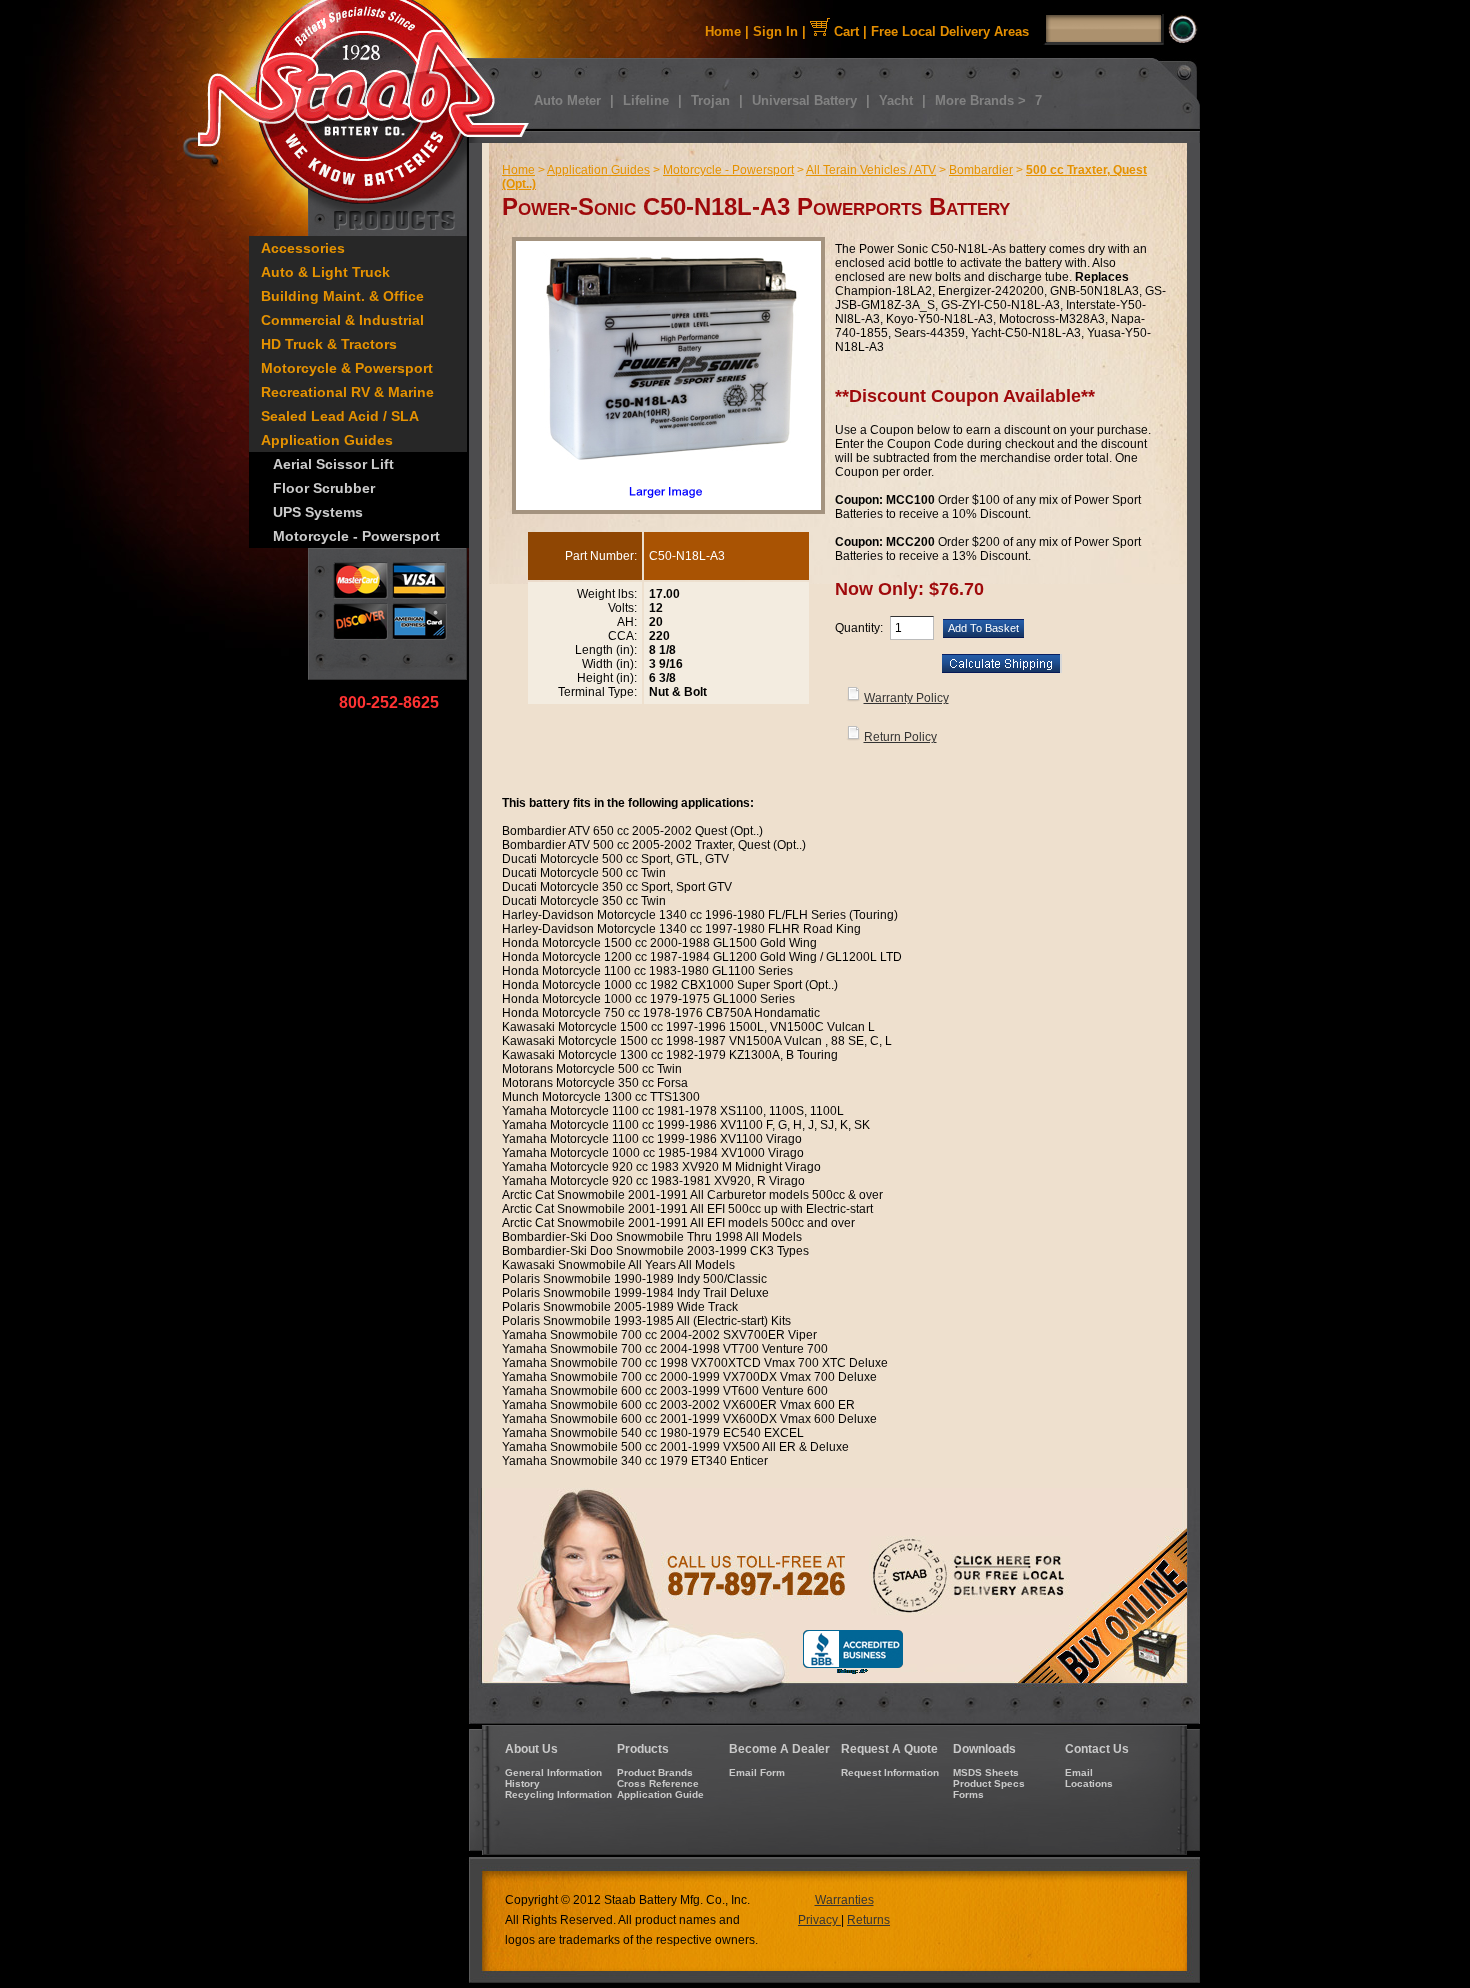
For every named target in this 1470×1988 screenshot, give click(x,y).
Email (1079, 1772)
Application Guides (327, 440)
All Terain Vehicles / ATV (871, 170)
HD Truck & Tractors (329, 344)
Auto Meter (567, 100)
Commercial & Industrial (342, 320)
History (522, 1783)
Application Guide (660, 1794)
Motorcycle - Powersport (356, 536)
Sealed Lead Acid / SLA (340, 416)
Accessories (303, 248)
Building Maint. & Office (342, 296)
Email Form (757, 1772)
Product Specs (989, 1783)
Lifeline (646, 100)
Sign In (775, 31)
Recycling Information (558, 1794)
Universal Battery (804, 100)
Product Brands (655, 1772)
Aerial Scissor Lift (333, 464)
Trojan (710, 100)
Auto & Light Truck (325, 272)
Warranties (844, 1900)
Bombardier (981, 170)
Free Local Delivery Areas (950, 31)
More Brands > (980, 100)
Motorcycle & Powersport (347, 368)
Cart (844, 31)
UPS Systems (318, 512)
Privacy (819, 1920)
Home (723, 31)
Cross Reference (658, 1783)
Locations (1089, 1783)
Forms (968, 1794)
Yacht (896, 100)
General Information (553, 1772)
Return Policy (900, 737)
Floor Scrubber (324, 488)
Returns (868, 1920)
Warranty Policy (906, 698)
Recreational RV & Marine (347, 392)
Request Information (890, 1772)
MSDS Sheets (986, 1772)
